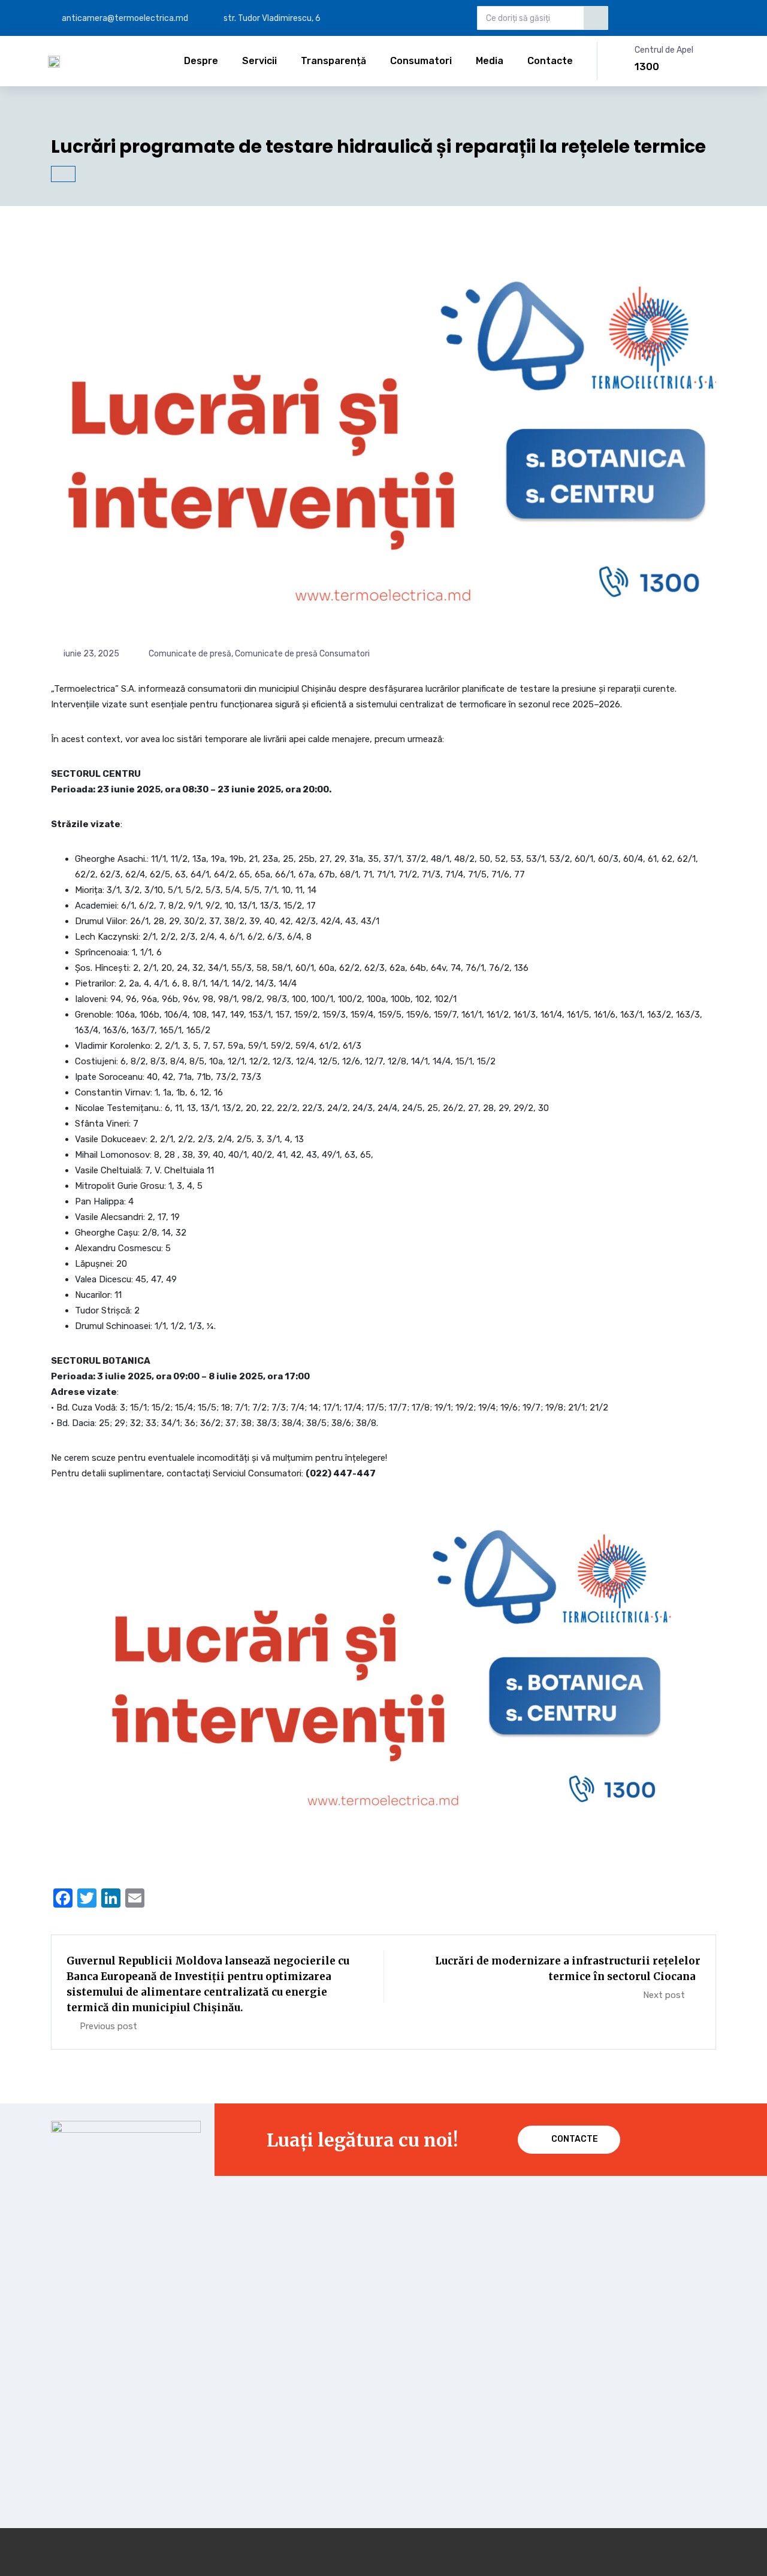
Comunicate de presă (190, 654)
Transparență (333, 61)
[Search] (596, 18)
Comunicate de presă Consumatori (302, 654)
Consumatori (421, 61)
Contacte (550, 61)
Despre (201, 61)
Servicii (259, 61)
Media (490, 61)
